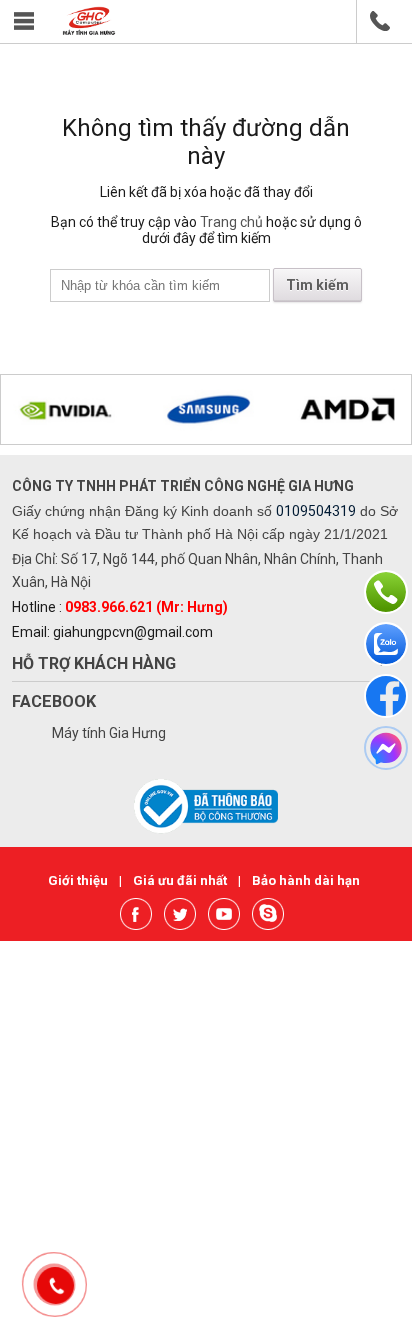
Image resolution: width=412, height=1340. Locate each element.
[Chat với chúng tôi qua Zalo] (386, 644)
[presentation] (41, 411)
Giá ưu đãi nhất (181, 880)
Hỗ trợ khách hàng (94, 663)
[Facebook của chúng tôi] (386, 696)
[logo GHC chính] (89, 30)
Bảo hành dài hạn (306, 880)
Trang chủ (231, 222)
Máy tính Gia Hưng (109, 733)
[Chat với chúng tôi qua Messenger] (386, 748)
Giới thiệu (79, 880)
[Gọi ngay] (386, 592)
